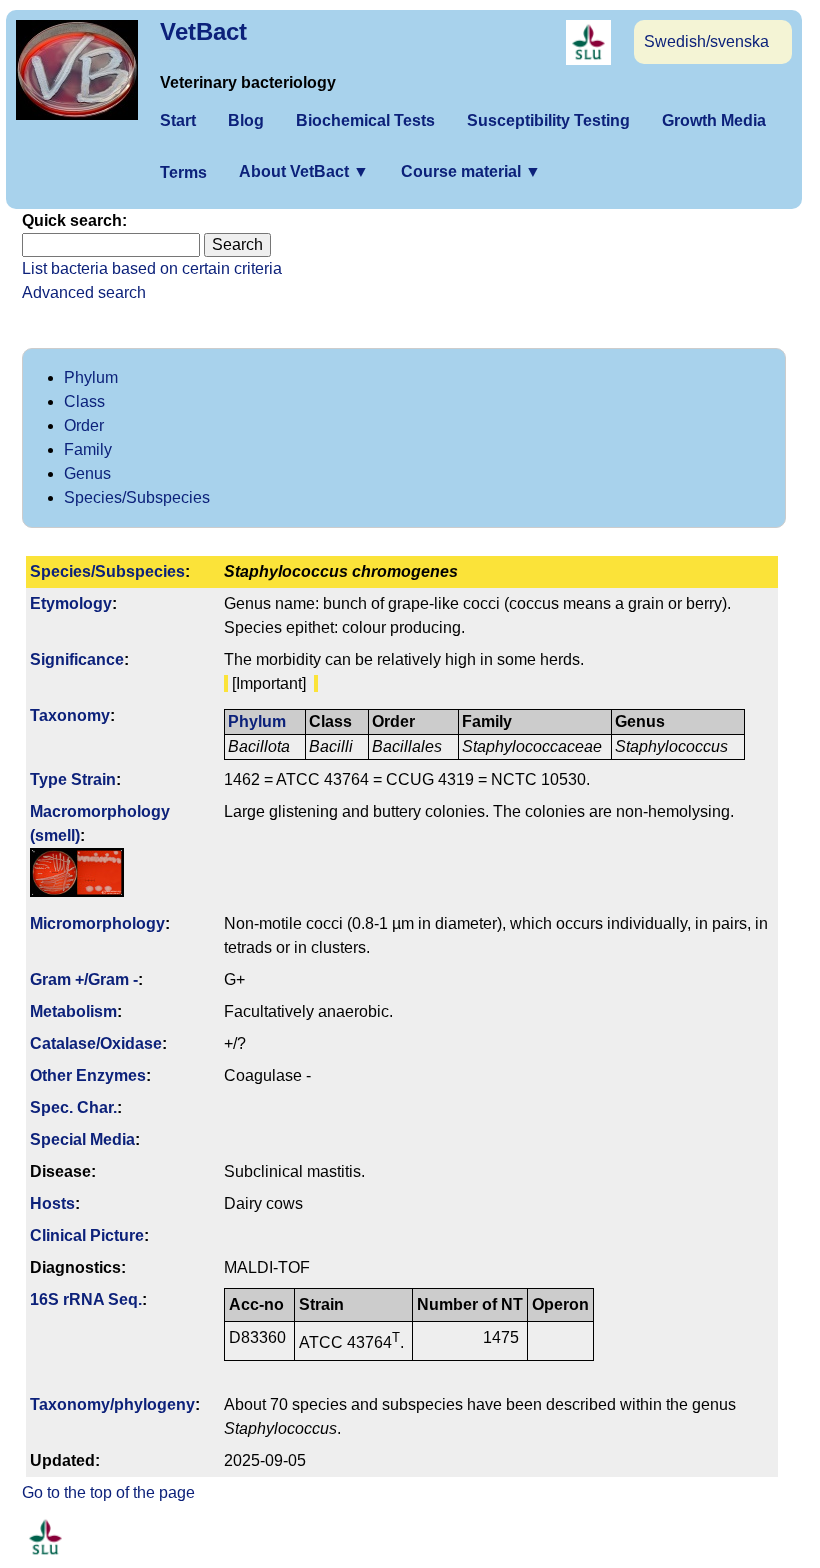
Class (84, 401)
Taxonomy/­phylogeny (112, 1404)
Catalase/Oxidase (96, 1043)
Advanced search (84, 292)
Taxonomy (70, 715)
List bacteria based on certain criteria (152, 268)
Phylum (91, 377)
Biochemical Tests (365, 120)
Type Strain (73, 779)
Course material (471, 171)
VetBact (203, 31)
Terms (183, 172)
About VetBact (304, 171)
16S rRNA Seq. (86, 1299)
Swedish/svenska (706, 41)
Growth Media (714, 120)
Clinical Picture (87, 1235)
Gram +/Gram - (84, 979)
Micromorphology (97, 923)
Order (84, 425)
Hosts (52, 1203)
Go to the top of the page (108, 1492)
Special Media (82, 1139)
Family (88, 449)
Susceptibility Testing (548, 120)
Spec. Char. (73, 1107)
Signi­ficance (77, 659)
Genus (87, 473)
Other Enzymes (88, 1075)
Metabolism (73, 1011)
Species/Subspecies (137, 497)
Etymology (71, 603)
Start (178, 120)
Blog (246, 120)
